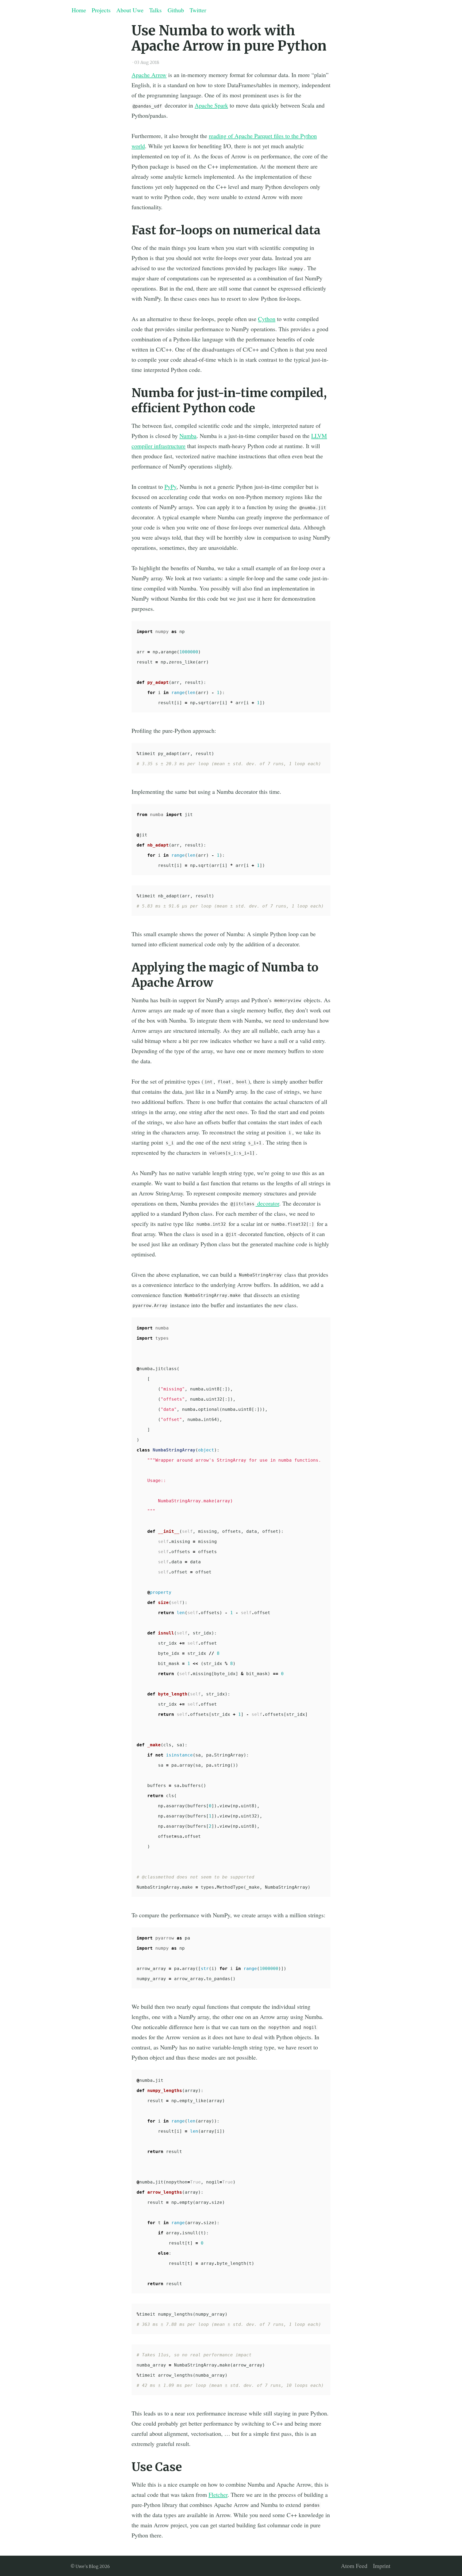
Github (176, 10)
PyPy (170, 487)
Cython (267, 319)
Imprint (382, 2566)
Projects (101, 10)
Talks (155, 10)
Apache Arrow (149, 75)
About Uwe (130, 10)
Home (79, 10)
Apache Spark (211, 105)
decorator (255, 1203)
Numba (188, 436)
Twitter (198, 10)
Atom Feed (354, 2566)
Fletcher (218, 2495)
